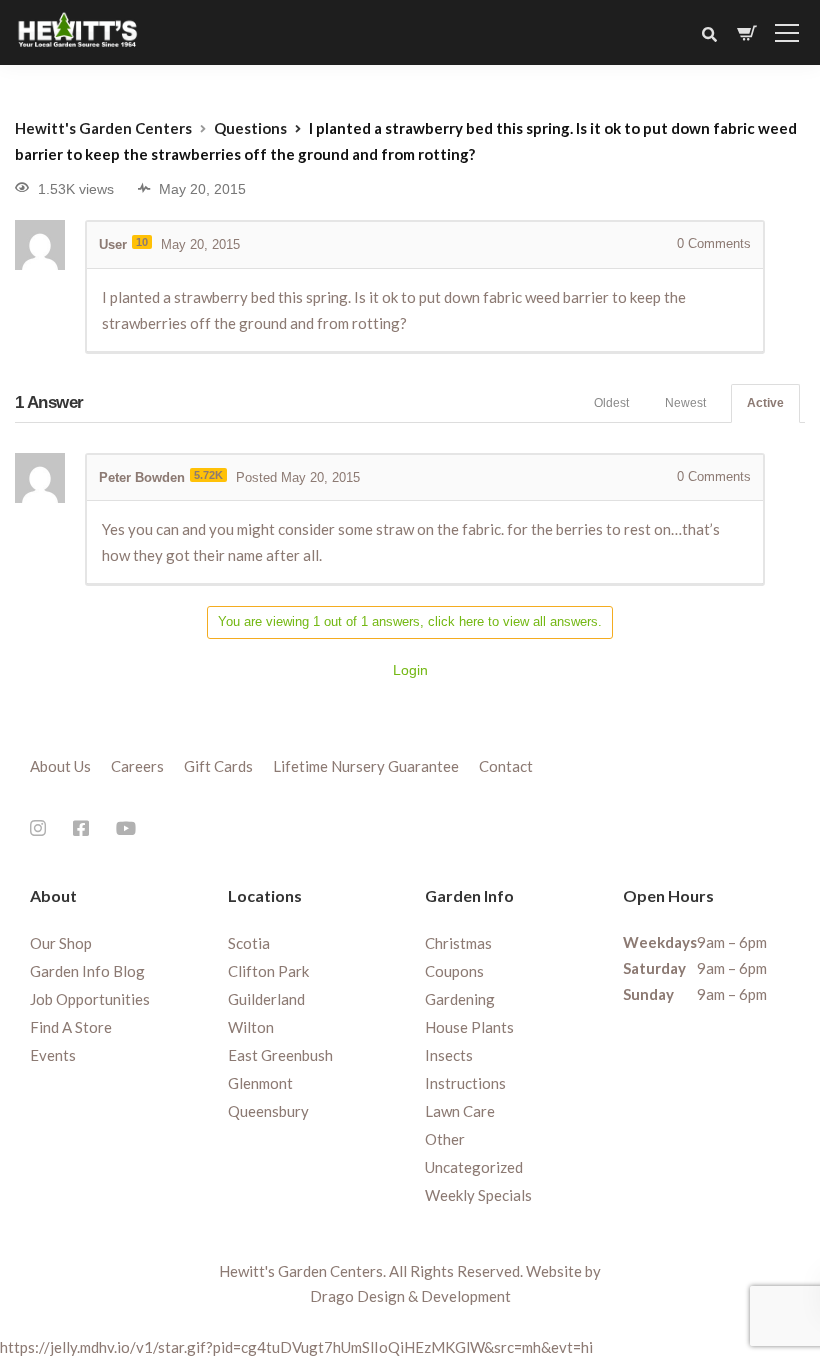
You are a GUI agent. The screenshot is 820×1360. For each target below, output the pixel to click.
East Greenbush (280, 1055)
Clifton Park (268, 971)
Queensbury (268, 1111)
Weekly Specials (478, 1195)
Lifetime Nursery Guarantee (366, 766)
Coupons (454, 971)
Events (53, 1055)
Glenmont (260, 1083)
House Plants (469, 1027)
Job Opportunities (90, 999)
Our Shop (61, 943)
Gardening (460, 999)
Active (765, 403)
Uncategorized (474, 1167)
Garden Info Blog (87, 971)
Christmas (458, 943)
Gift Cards (218, 766)
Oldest (611, 403)
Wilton (251, 1027)
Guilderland (266, 999)
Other (445, 1139)
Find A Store (71, 1027)
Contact (506, 766)
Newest (685, 403)
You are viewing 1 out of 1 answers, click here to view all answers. (410, 621)
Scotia (249, 943)
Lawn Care (460, 1111)
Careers (137, 766)
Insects (449, 1055)
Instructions (465, 1083)
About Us (60, 766)
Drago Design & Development (410, 1296)
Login (410, 670)
